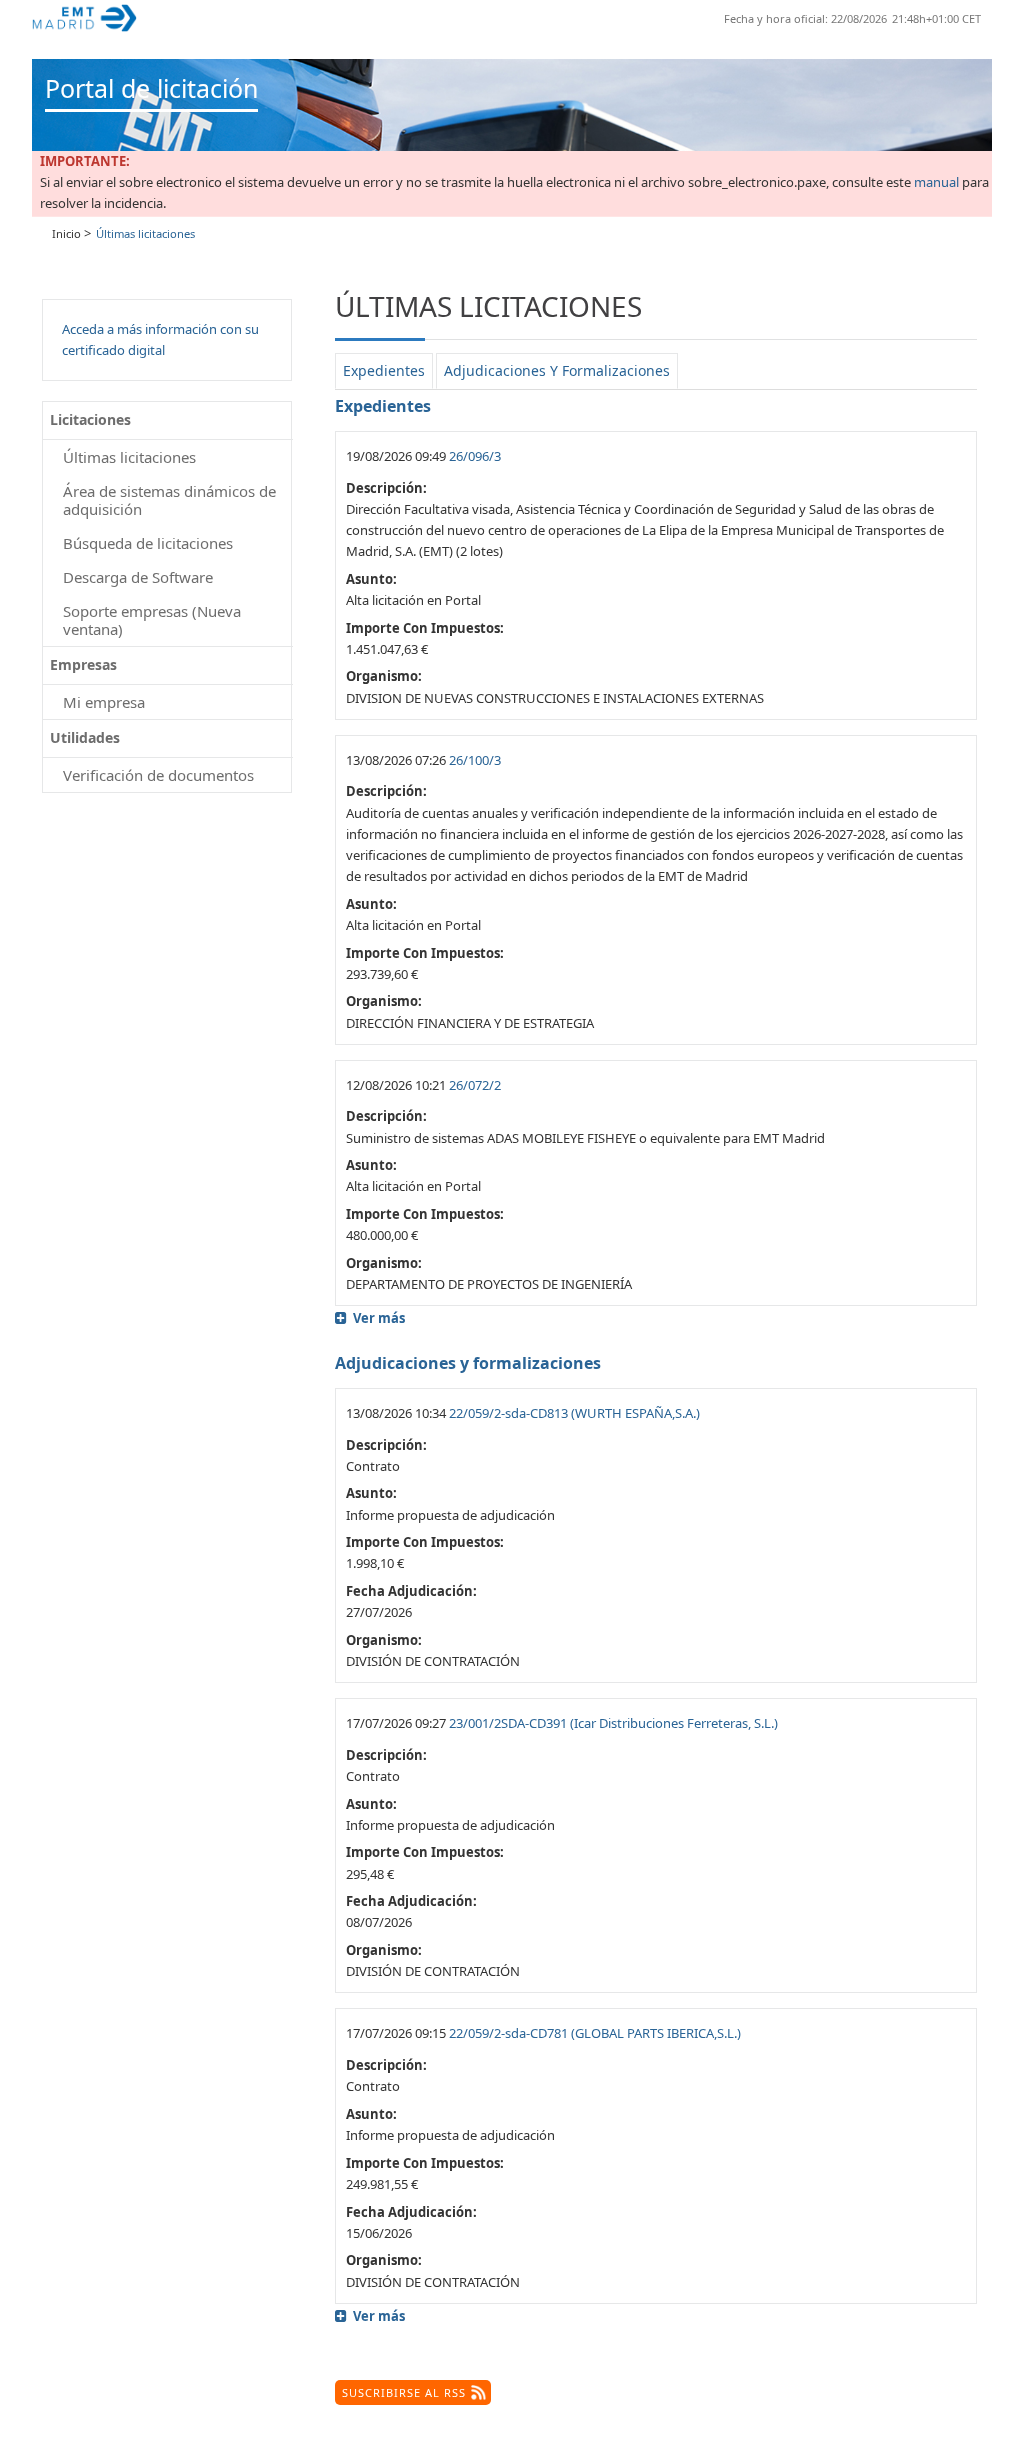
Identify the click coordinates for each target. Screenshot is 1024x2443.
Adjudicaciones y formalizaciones (557, 370)
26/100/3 (475, 760)
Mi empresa (104, 702)
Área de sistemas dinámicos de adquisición (169, 500)
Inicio (66, 233)
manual (936, 182)
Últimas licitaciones (129, 457)
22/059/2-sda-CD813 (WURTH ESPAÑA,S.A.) (574, 1413)
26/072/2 (475, 1085)
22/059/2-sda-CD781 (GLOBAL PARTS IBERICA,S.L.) (595, 2033)
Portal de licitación (151, 88)
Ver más (379, 1318)
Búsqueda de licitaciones (148, 543)
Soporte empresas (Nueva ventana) (152, 620)
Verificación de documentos (158, 775)
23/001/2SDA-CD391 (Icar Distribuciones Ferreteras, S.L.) (613, 1723)
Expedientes (384, 370)
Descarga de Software (138, 577)
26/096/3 (475, 456)
